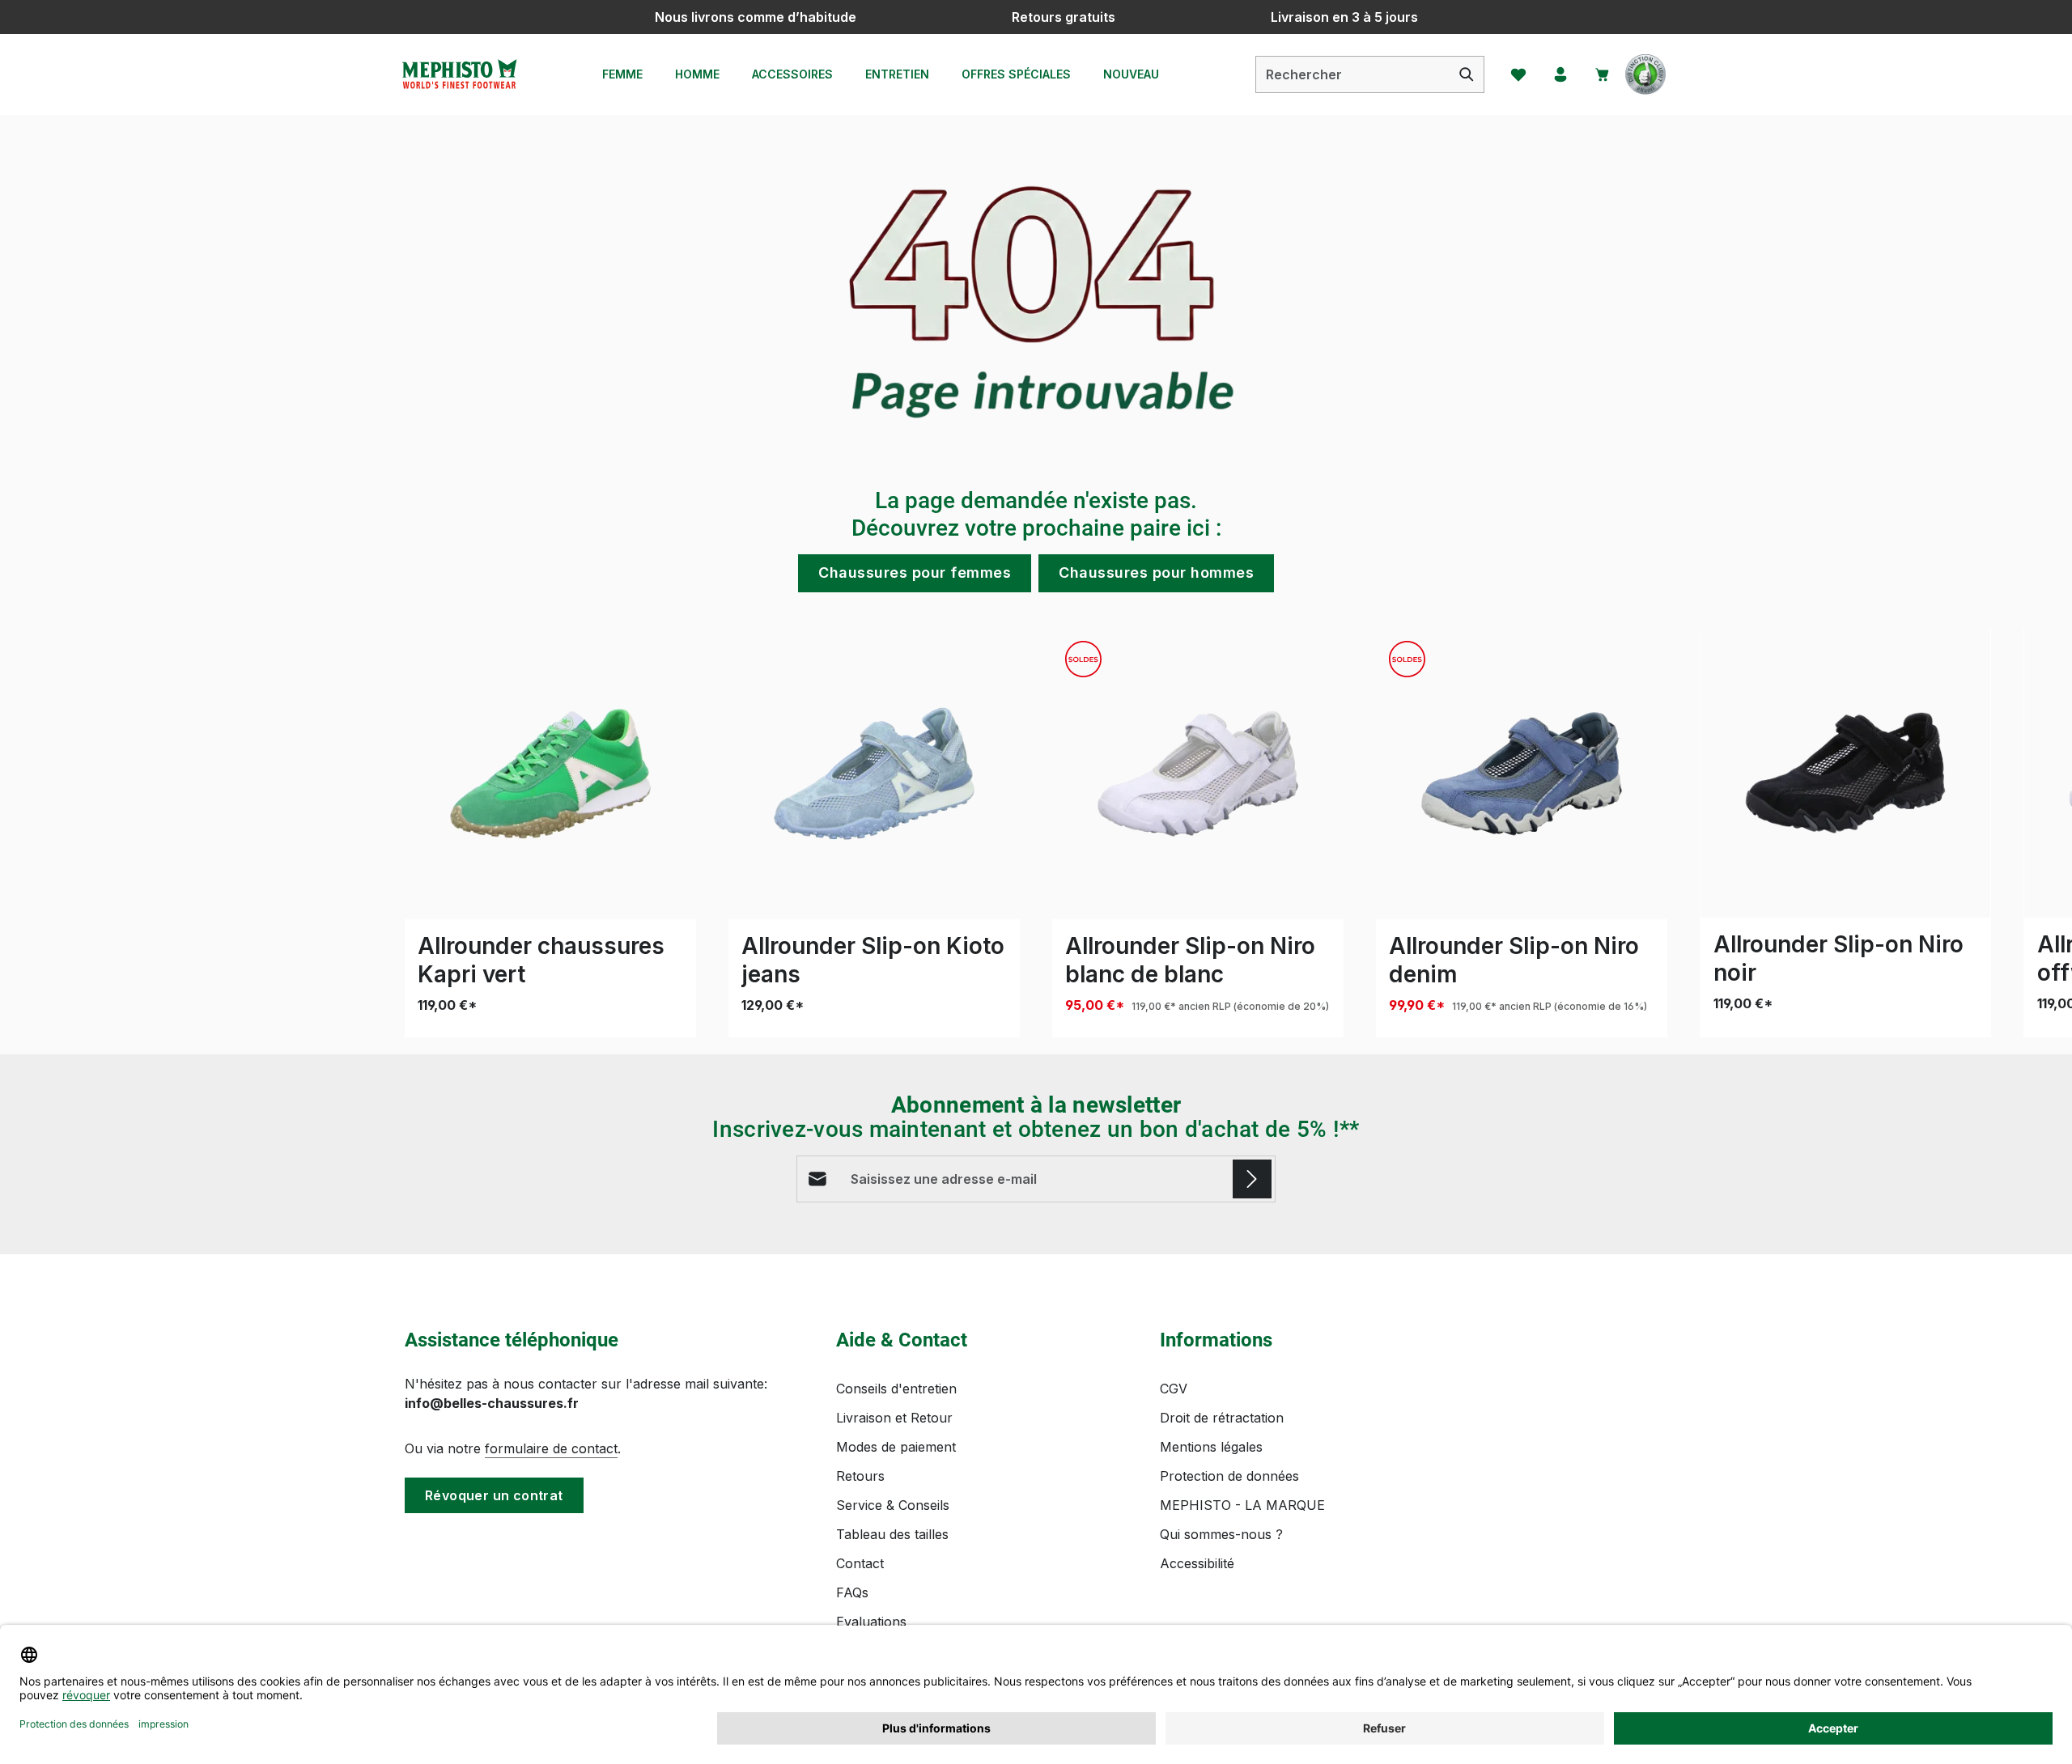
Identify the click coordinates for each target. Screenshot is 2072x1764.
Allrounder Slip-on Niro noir (1838, 958)
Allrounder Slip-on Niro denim (1514, 960)
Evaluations (871, 1622)
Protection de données (1229, 1476)
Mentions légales (1211, 1447)
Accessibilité (1197, 1563)
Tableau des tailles (892, 1534)
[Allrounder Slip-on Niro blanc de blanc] (1198, 774)
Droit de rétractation (1222, 1418)
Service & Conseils (893, 1505)
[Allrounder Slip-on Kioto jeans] (874, 774)
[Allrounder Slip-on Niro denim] (1522, 774)
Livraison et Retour (894, 1418)
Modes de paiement (896, 1447)
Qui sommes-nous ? (1221, 1534)
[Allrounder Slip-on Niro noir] (1845, 773)
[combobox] (1353, 74)
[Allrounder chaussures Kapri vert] (550, 774)
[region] (1036, 833)
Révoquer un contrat (494, 1495)
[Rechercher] (1467, 74)
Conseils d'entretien (896, 1389)
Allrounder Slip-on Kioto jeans (873, 960)
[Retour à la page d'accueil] (459, 74)
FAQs (852, 1592)
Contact (860, 1563)
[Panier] (1603, 74)
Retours (860, 1476)
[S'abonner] (1252, 1179)
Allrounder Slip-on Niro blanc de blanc (1190, 960)
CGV (1174, 1389)
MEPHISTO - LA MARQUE (1242, 1505)
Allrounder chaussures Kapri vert (541, 960)
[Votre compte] (1560, 74)
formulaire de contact (551, 1448)
